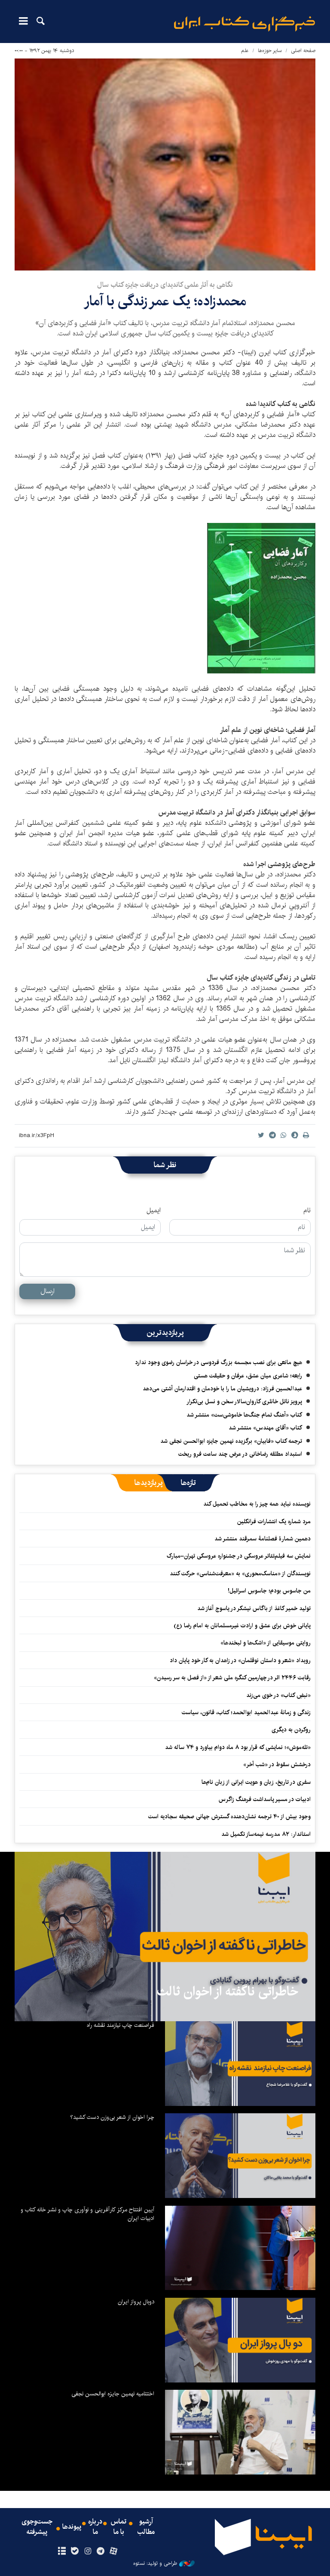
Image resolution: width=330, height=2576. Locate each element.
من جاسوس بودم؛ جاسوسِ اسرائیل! (269, 1591)
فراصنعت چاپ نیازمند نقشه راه (121, 2025)
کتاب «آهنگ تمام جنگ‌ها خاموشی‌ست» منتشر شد (244, 1415)
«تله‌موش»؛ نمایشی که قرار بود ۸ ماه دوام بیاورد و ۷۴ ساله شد (238, 1747)
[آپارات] (114, 2551)
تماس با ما (119, 2527)
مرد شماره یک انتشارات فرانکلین (274, 1522)
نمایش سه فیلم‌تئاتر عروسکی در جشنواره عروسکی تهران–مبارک (239, 1556)
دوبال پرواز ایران (136, 2302)
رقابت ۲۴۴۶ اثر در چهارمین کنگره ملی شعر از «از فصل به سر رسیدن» (232, 1678)
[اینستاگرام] (87, 2551)
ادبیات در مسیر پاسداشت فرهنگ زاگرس (265, 1799)
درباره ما (95, 2527)
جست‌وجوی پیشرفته (37, 2527)
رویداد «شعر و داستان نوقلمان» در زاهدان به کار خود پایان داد (240, 1660)
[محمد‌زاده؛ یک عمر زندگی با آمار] (165, 164)
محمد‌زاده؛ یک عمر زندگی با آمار (165, 301)
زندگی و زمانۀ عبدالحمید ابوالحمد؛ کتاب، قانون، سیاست (246, 1712)
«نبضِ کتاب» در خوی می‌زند (278, 1695)
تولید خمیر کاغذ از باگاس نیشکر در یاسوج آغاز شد (254, 1608)
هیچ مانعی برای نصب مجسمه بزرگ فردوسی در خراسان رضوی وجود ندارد (218, 1362)
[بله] (75, 2551)
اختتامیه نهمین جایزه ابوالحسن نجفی (113, 2394)
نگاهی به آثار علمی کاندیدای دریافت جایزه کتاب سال (165, 285)
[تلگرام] (101, 2551)
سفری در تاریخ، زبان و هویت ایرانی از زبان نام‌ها (256, 1782)
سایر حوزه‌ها (270, 51)
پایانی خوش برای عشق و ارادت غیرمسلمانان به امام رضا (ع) (242, 1626)
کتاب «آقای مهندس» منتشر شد (265, 1428)
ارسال (47, 1291)
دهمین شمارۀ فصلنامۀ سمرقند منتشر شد (263, 1539)
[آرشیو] (62, 2551)
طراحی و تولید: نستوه (155, 2564)
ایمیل (154, 1211)
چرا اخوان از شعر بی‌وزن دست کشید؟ (112, 2117)
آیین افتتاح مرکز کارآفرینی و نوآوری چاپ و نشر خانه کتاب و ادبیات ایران (87, 2214)
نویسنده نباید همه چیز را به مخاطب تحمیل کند (257, 1504)
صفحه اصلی (303, 51)
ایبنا (244, 24)
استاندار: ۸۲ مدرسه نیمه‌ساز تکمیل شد (266, 1834)
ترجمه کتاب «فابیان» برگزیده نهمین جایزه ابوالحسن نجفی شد (231, 1441)
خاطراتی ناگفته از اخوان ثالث (228, 1992)
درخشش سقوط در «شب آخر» (277, 1764)
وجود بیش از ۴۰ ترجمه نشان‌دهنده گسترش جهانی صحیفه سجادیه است (229, 1817)
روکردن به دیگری (291, 1730)
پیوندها (72, 2527)
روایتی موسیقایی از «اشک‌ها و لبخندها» (266, 1643)
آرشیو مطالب (146, 2527)
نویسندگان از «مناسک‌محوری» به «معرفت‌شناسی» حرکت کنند (240, 1574)
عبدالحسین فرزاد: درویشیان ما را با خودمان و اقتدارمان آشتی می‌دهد (222, 1389)
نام (307, 1211)
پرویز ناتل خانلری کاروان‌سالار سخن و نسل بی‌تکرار (244, 1402)
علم (245, 51)
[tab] (188, 1483)
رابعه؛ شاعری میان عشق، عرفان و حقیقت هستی (248, 1376)
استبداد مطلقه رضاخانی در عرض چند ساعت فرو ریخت (240, 1454)
